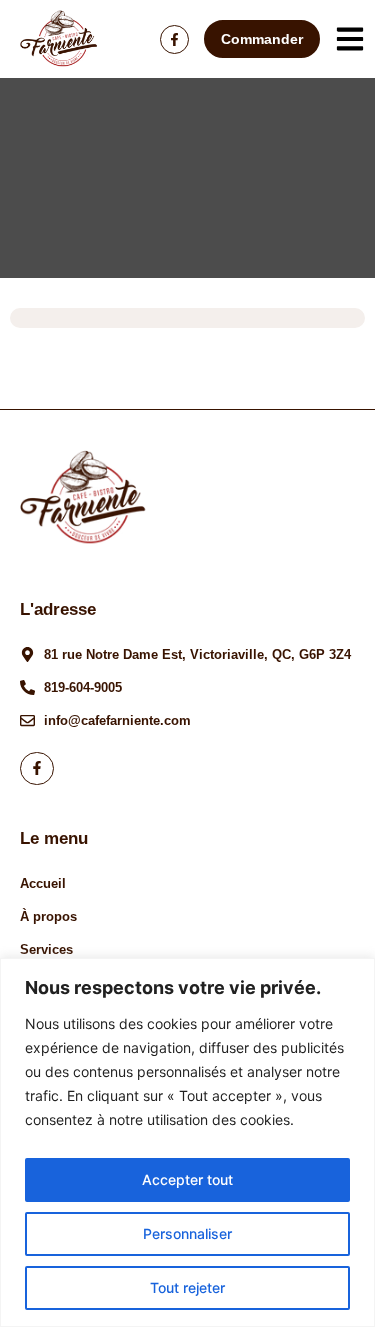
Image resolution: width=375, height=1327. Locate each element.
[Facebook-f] (174, 39)
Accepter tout (187, 1179)
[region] (187, 1142)
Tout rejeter (187, 1287)
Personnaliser (187, 1233)
